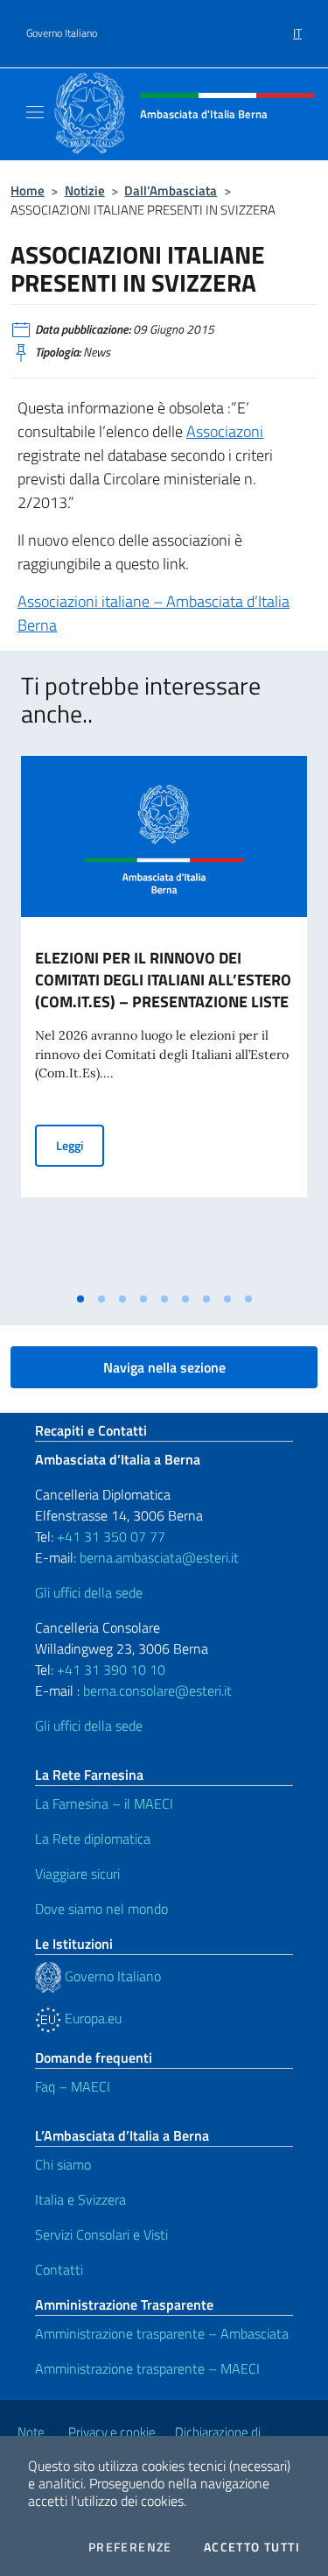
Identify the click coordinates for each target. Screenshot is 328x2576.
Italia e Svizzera (80, 2199)
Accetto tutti (252, 2547)
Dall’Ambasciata (171, 191)
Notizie (85, 191)
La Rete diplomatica (93, 1838)
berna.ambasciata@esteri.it (157, 1557)
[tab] (80, 1299)
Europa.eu (91, 2018)
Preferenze (130, 2547)
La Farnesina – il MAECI (104, 1803)
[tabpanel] (164, 1020)
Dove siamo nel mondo (101, 1909)
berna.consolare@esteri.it (157, 1690)
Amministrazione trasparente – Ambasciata (162, 2333)
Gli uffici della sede (89, 1592)
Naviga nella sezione (164, 1367)
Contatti (59, 2269)
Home (28, 191)
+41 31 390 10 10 (109, 1669)
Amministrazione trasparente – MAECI (147, 2368)
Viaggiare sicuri (77, 1874)
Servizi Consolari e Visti (101, 2234)
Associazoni (225, 431)
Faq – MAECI (73, 2086)
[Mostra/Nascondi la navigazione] (35, 112)
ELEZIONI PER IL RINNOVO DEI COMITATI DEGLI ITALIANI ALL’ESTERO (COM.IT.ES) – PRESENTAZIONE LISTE (163, 980)
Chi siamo (63, 2164)
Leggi (80, 1145)
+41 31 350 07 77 (111, 1536)
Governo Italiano (62, 33)
